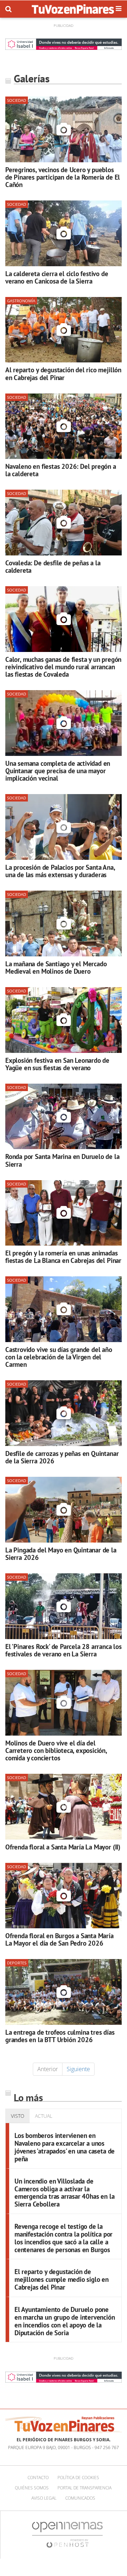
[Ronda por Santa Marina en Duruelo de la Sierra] (64, 1117)
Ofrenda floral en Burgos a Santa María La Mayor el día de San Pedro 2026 (59, 1939)
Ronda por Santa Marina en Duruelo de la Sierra (62, 1160)
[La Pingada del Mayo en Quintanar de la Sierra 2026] (64, 1510)
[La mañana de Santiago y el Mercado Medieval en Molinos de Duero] (64, 923)
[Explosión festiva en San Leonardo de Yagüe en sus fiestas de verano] (64, 1020)
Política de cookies (78, 2478)
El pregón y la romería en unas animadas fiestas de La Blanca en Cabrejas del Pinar (63, 1257)
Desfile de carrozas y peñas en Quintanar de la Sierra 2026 (62, 1457)
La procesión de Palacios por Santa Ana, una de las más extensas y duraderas (60, 871)
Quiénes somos (32, 2488)
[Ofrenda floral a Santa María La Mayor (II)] (64, 1807)
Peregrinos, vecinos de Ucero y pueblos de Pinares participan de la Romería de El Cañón (63, 177)
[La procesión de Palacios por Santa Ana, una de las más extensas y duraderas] (64, 827)
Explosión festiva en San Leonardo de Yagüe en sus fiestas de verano (57, 1064)
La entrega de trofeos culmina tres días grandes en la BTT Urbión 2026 (60, 2036)
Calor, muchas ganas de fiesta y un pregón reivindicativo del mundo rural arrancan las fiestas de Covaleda (63, 667)
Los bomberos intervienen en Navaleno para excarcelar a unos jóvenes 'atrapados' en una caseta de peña (65, 2147)
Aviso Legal (44, 2498)
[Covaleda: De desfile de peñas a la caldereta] (64, 523)
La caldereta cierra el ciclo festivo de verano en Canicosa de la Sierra (57, 277)
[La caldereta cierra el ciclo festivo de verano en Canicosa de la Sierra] (64, 233)
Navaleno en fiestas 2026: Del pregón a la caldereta (61, 470)
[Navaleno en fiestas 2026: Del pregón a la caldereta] (64, 426)
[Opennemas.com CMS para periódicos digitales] (67, 2534)
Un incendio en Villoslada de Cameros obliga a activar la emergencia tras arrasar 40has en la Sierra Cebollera (64, 2193)
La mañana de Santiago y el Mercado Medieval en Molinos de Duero (56, 967)
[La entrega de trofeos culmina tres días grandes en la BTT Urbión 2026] (64, 1992)
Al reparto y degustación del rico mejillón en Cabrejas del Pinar (63, 373)
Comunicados (80, 2498)
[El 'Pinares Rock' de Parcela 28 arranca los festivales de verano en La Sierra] (64, 1606)
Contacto (38, 2478)
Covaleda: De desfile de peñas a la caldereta (53, 566)
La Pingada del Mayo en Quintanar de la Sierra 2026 (61, 1554)
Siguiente (78, 2069)
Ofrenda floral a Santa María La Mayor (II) (63, 1847)
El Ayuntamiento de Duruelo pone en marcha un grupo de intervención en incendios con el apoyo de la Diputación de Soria (65, 2321)
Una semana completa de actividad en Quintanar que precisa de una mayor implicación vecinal (58, 771)
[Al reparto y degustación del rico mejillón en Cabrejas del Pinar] (64, 330)
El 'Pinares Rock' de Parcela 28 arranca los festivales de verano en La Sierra (64, 1650)
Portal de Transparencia (84, 2488)
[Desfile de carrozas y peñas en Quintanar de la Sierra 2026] (64, 1413)
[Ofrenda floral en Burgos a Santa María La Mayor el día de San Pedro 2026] (64, 1896)
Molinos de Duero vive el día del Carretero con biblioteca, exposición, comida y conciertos (56, 1750)
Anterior (48, 2069)
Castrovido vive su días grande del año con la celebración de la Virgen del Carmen (59, 1357)
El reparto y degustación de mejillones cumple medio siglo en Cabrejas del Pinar (62, 2279)
